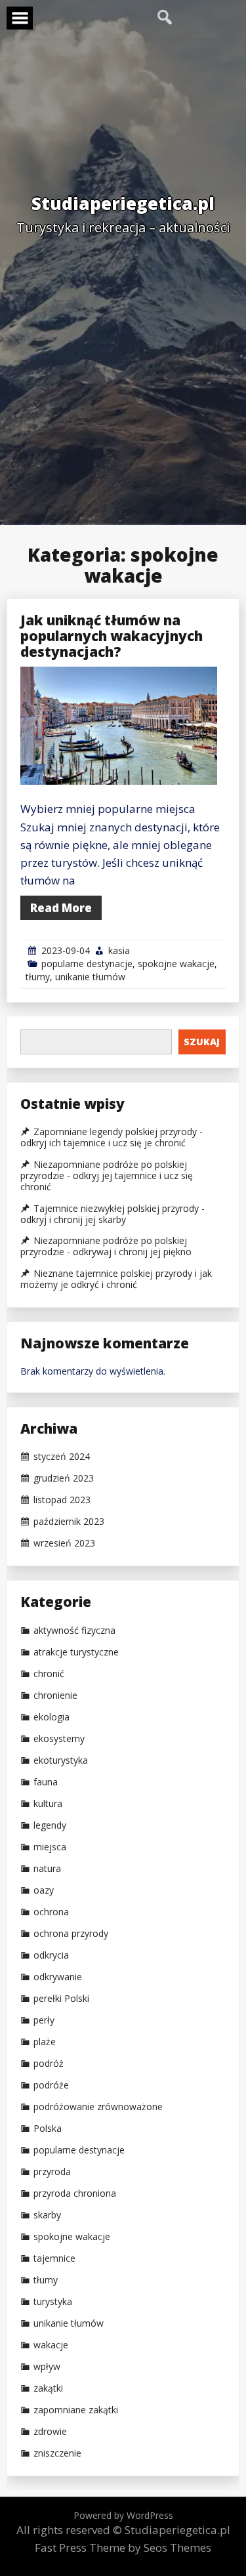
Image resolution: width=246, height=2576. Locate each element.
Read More (61, 908)
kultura (48, 1804)
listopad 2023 (62, 1500)
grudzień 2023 (64, 1478)
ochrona (51, 1912)
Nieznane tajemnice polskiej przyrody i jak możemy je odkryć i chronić (116, 1279)
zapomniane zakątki (76, 2410)
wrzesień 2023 (64, 1543)
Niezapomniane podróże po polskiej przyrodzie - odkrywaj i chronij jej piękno (106, 1246)
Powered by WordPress (123, 2515)
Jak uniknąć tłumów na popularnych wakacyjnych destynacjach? (112, 636)
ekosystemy (59, 1739)
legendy (50, 1825)
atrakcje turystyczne (76, 1652)
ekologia (51, 1717)
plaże (45, 2042)
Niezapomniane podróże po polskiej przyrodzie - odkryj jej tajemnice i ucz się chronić (107, 1176)
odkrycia (51, 1955)
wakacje (51, 2345)
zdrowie (50, 2432)
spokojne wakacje (176, 964)
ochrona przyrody (71, 1934)
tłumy (38, 977)
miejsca (50, 1847)
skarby (47, 2215)
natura (47, 1869)
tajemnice (54, 2258)
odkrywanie (58, 1977)
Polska (48, 2129)
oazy (44, 1890)
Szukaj (202, 1042)
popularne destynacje (87, 964)
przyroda (52, 2172)
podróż (49, 2064)
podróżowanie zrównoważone (98, 2107)
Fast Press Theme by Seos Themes (123, 2547)
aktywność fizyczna (74, 1631)
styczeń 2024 (62, 1457)
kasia (119, 950)
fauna (46, 1782)
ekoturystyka (61, 1760)
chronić (49, 1674)
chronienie (55, 1695)
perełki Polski (61, 1999)
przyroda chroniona (75, 2193)
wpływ (47, 2367)
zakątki (48, 2388)
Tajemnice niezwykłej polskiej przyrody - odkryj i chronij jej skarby (113, 1214)
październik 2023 (69, 1522)
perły (44, 2020)
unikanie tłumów (90, 977)
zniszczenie (57, 2453)
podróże (51, 2085)
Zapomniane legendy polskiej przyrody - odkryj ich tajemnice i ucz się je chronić (112, 1137)
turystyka (53, 2302)
